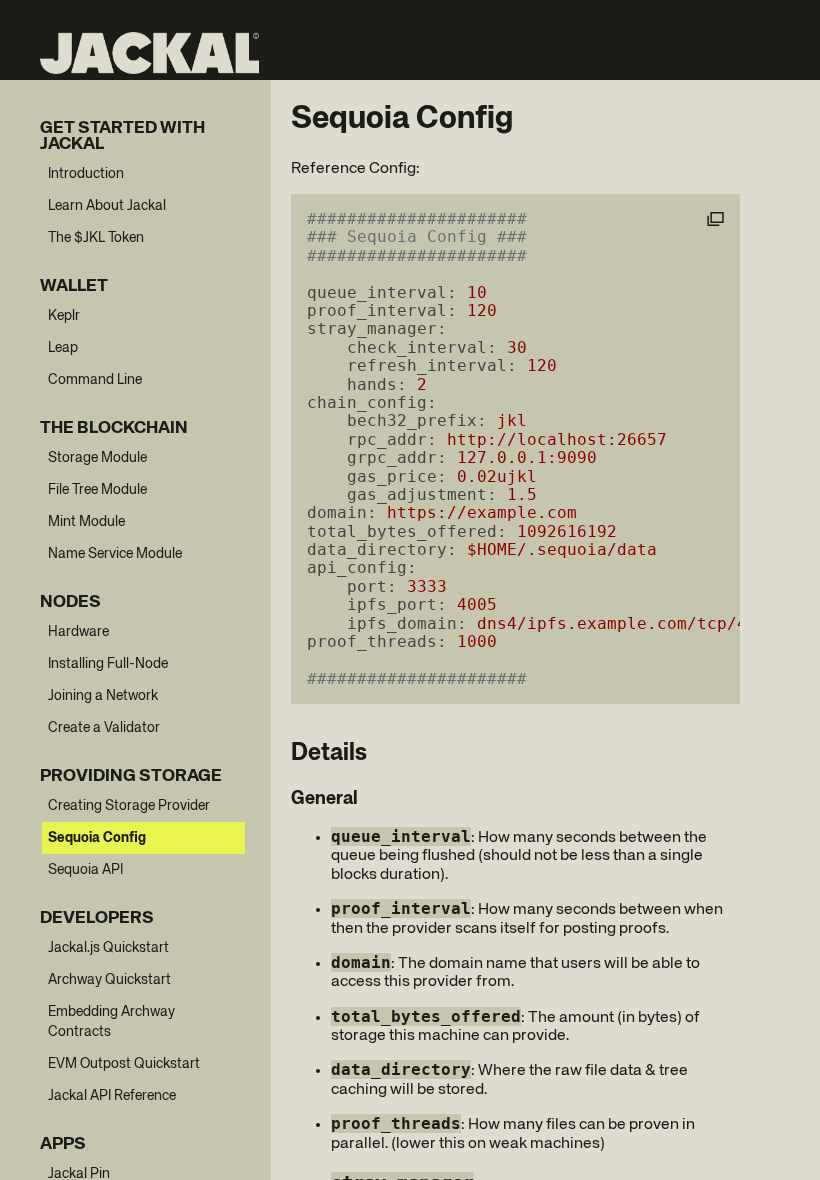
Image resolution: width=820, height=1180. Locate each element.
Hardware (78, 632)
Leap (63, 348)
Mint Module (86, 522)
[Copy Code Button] (715, 220)
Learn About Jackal (107, 206)
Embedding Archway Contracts (111, 1022)
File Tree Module (97, 490)
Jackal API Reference (112, 1096)
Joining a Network (103, 696)
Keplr (64, 316)
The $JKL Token (96, 238)
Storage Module (97, 458)
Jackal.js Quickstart (108, 948)
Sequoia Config (97, 838)
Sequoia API (85, 870)
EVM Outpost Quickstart (124, 1064)
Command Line (95, 380)
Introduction (86, 174)
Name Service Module (115, 554)
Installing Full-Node (108, 664)
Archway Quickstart (109, 980)
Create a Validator (104, 728)
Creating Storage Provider (129, 806)
